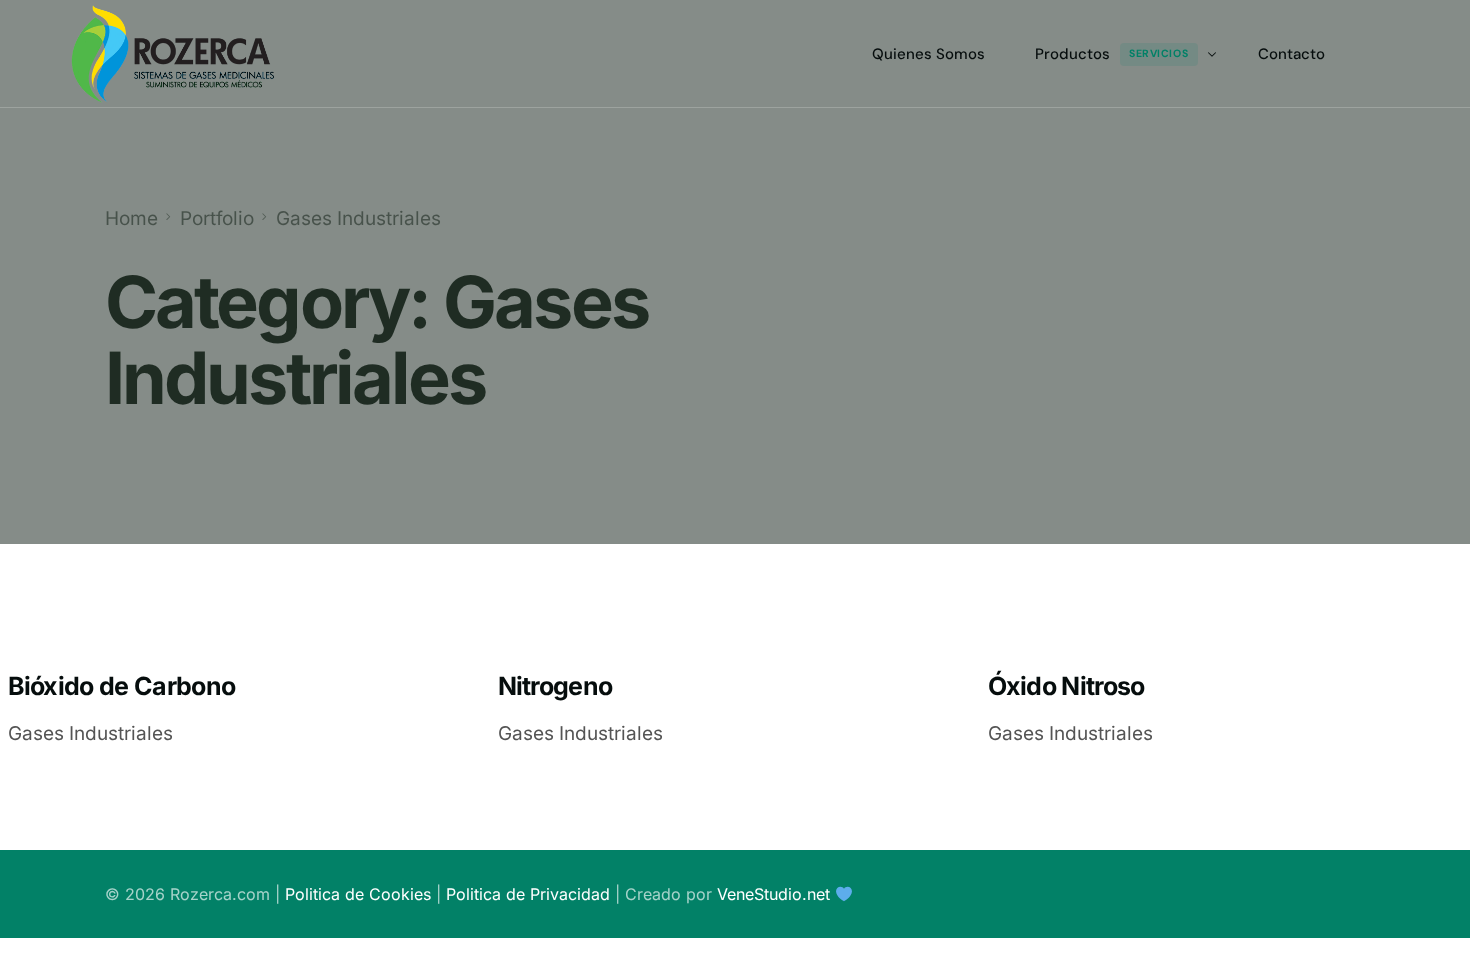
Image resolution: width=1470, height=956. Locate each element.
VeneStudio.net (773, 894)
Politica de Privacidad (528, 894)
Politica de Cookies (358, 894)
